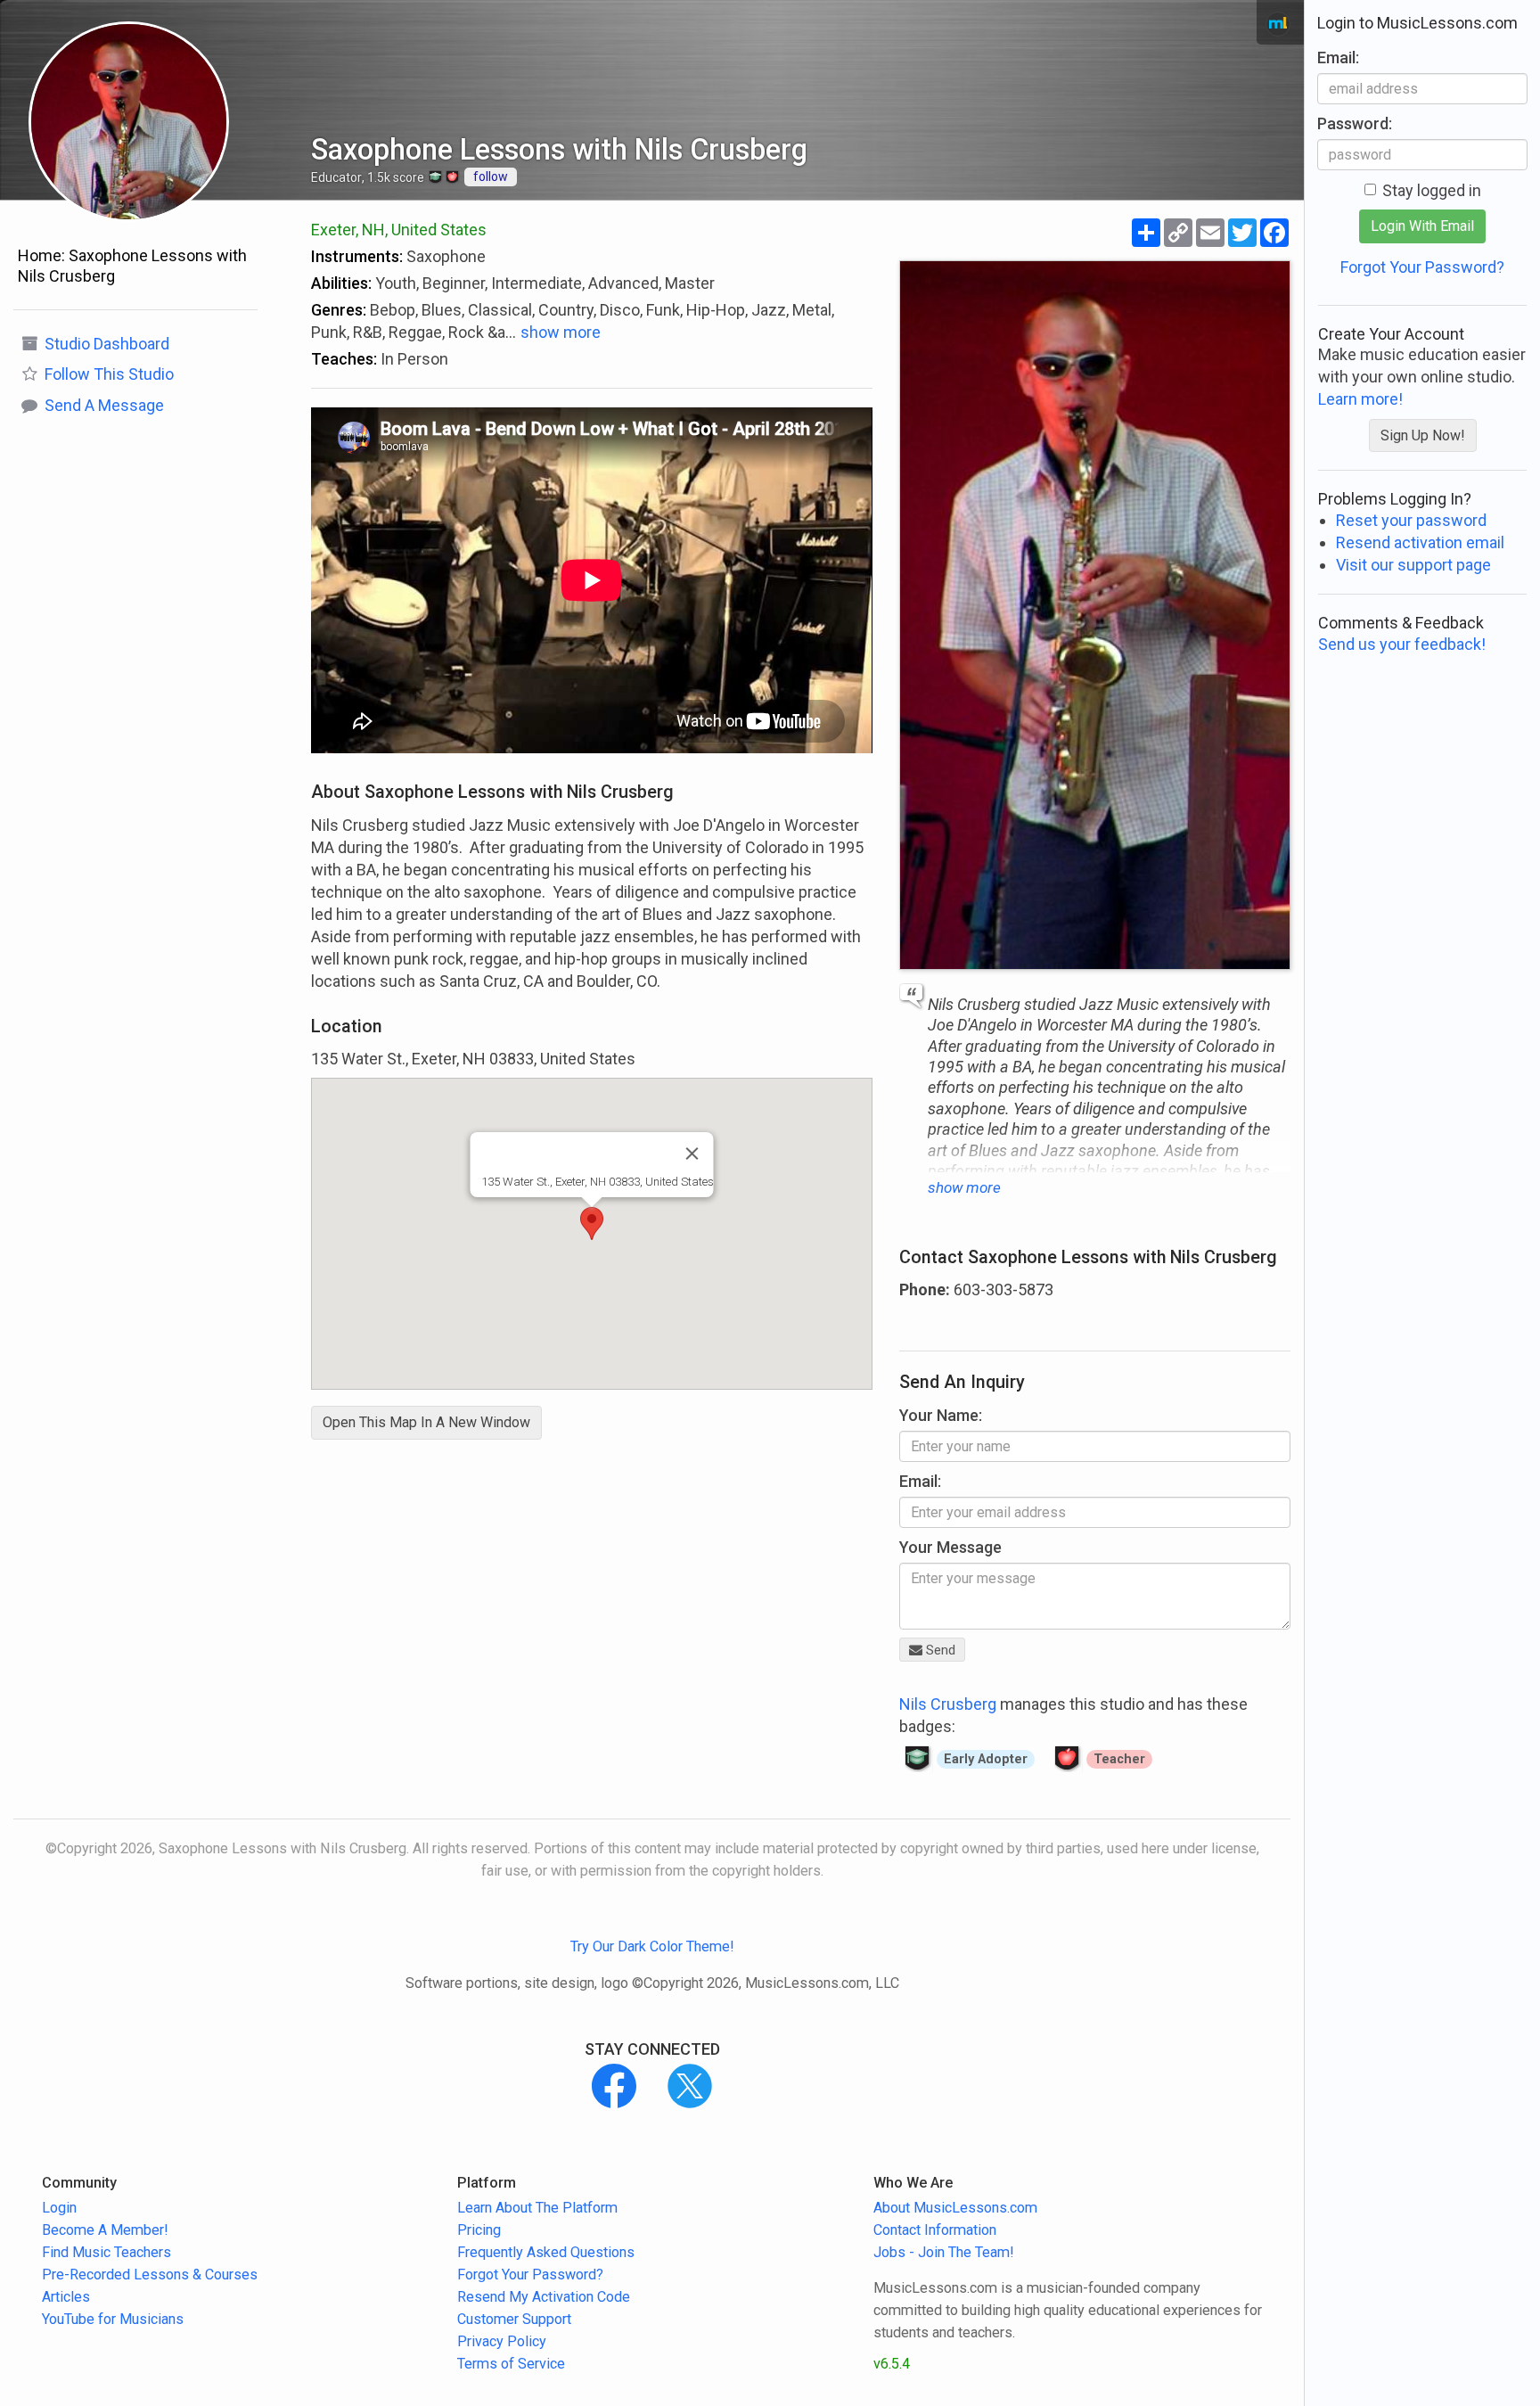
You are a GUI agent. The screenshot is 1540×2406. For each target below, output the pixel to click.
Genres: (339, 310)
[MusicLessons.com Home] (1278, 24)
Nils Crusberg (948, 1704)
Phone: (925, 1289)
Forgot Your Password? (1422, 267)
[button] (592, 1224)
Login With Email (1422, 226)
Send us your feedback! (1402, 644)
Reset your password (1411, 520)
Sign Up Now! (1423, 435)
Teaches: (344, 359)
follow (491, 177)
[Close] (692, 1154)
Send (939, 1650)
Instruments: (357, 256)
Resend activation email (1420, 542)
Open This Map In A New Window (426, 1422)
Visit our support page (1413, 565)
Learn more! (1360, 399)
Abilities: (341, 283)
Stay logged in (1432, 190)
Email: (920, 1481)
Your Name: (941, 1415)
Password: (1355, 123)
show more (561, 332)
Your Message (950, 1547)
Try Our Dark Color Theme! (652, 1946)
